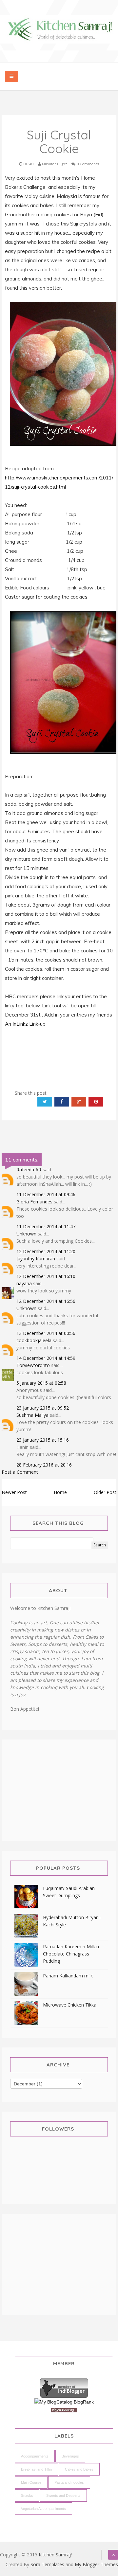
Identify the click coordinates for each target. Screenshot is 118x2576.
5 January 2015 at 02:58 (41, 1383)
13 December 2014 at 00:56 (46, 1333)
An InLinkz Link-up (25, 1024)
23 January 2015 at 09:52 (43, 1408)
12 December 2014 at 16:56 (46, 1301)
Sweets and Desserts (63, 2495)
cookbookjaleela (34, 1340)
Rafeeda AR (29, 1170)
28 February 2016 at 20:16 (44, 1465)
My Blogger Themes (96, 2564)
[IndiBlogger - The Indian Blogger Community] (64, 2387)
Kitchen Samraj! (55, 2555)
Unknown (26, 1234)
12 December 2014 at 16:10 (46, 1276)
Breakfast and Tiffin (36, 2469)
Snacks (27, 2495)
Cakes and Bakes (79, 2469)
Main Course (31, 2482)
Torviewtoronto (33, 1365)
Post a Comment (20, 1472)
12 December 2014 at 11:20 (46, 1251)
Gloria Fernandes (34, 1202)
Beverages (70, 2456)
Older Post (105, 1492)
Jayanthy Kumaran (36, 1259)
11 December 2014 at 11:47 (46, 1226)
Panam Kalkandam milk (68, 1976)
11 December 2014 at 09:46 (46, 1194)
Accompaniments (35, 2456)
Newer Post (14, 1492)
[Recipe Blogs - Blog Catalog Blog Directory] (64, 2402)
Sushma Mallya (32, 1415)
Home (60, 1492)
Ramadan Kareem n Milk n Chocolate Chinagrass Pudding (71, 1954)
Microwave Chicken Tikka (70, 2005)
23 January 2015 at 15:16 (43, 1440)
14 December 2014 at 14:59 (46, 1358)
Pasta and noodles (69, 2482)
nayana (24, 1283)
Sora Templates (47, 2564)
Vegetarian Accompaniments (43, 2509)
